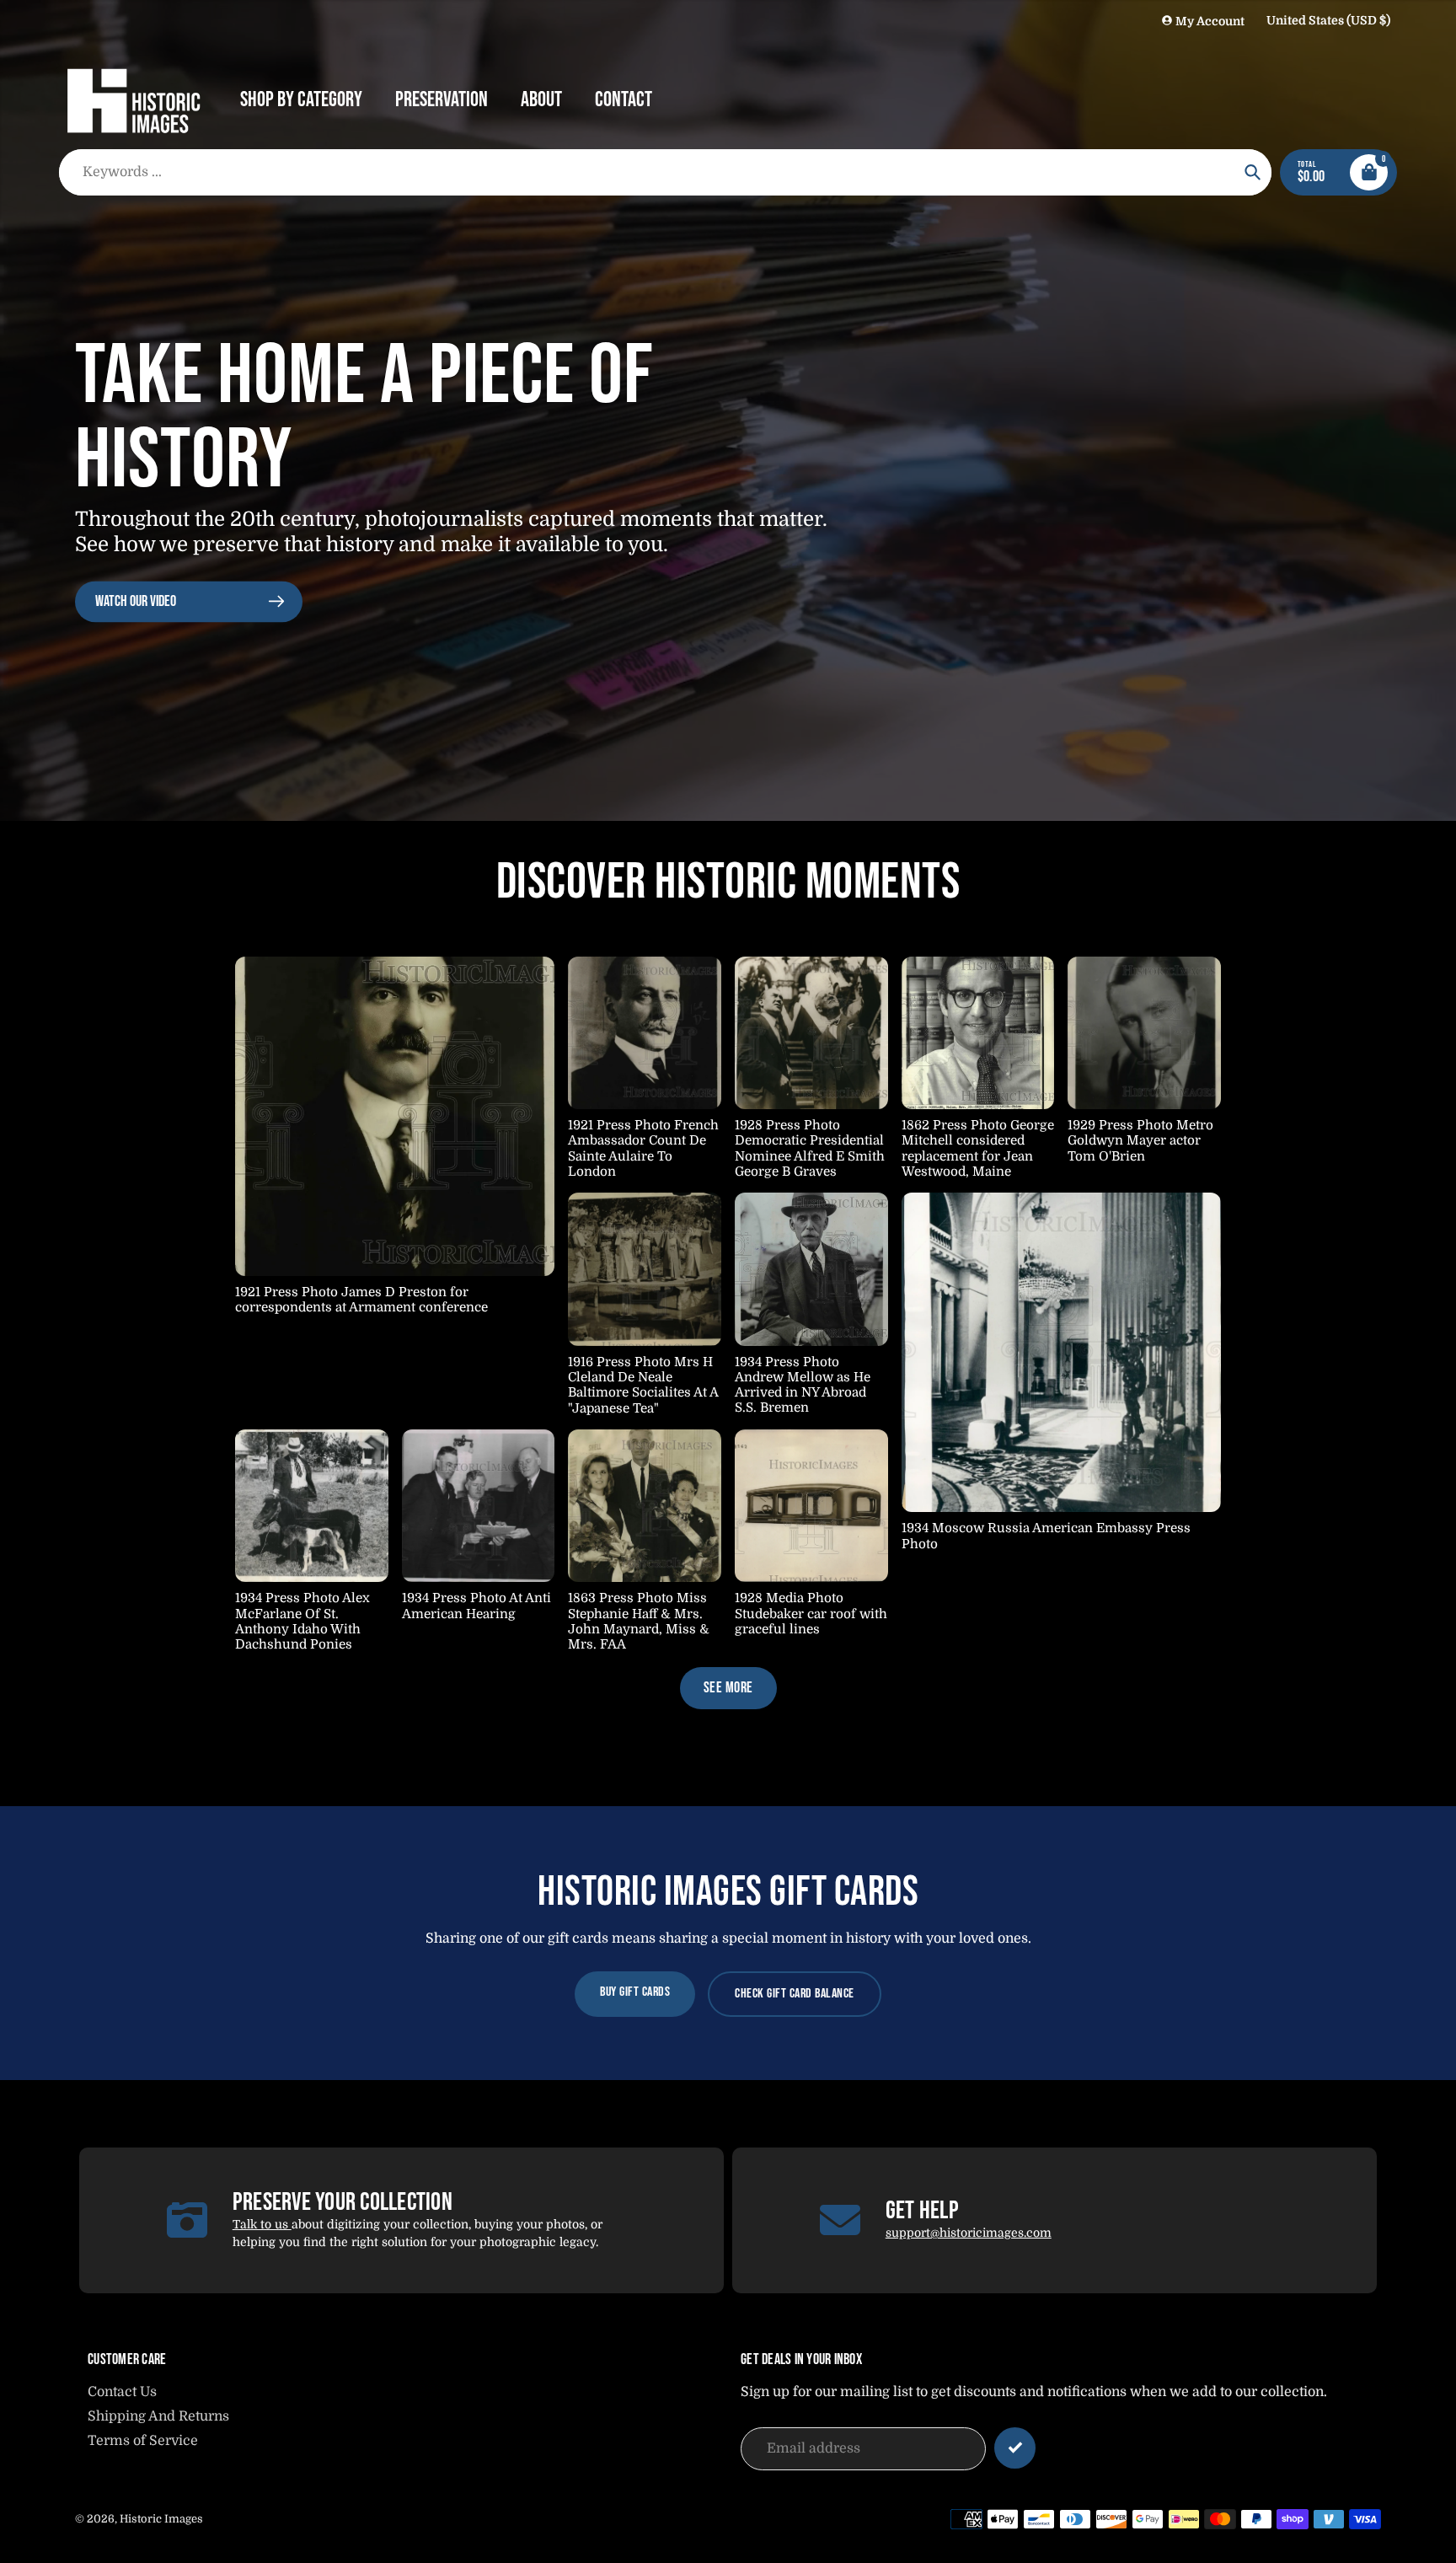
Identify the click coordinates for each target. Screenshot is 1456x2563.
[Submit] (1015, 2448)
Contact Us (122, 2392)
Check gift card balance (795, 1994)
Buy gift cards (635, 1992)
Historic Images (161, 2519)
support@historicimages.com (969, 2233)
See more (728, 1688)
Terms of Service (143, 2441)
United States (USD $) (1328, 20)
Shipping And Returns (158, 2416)
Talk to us (262, 2224)
